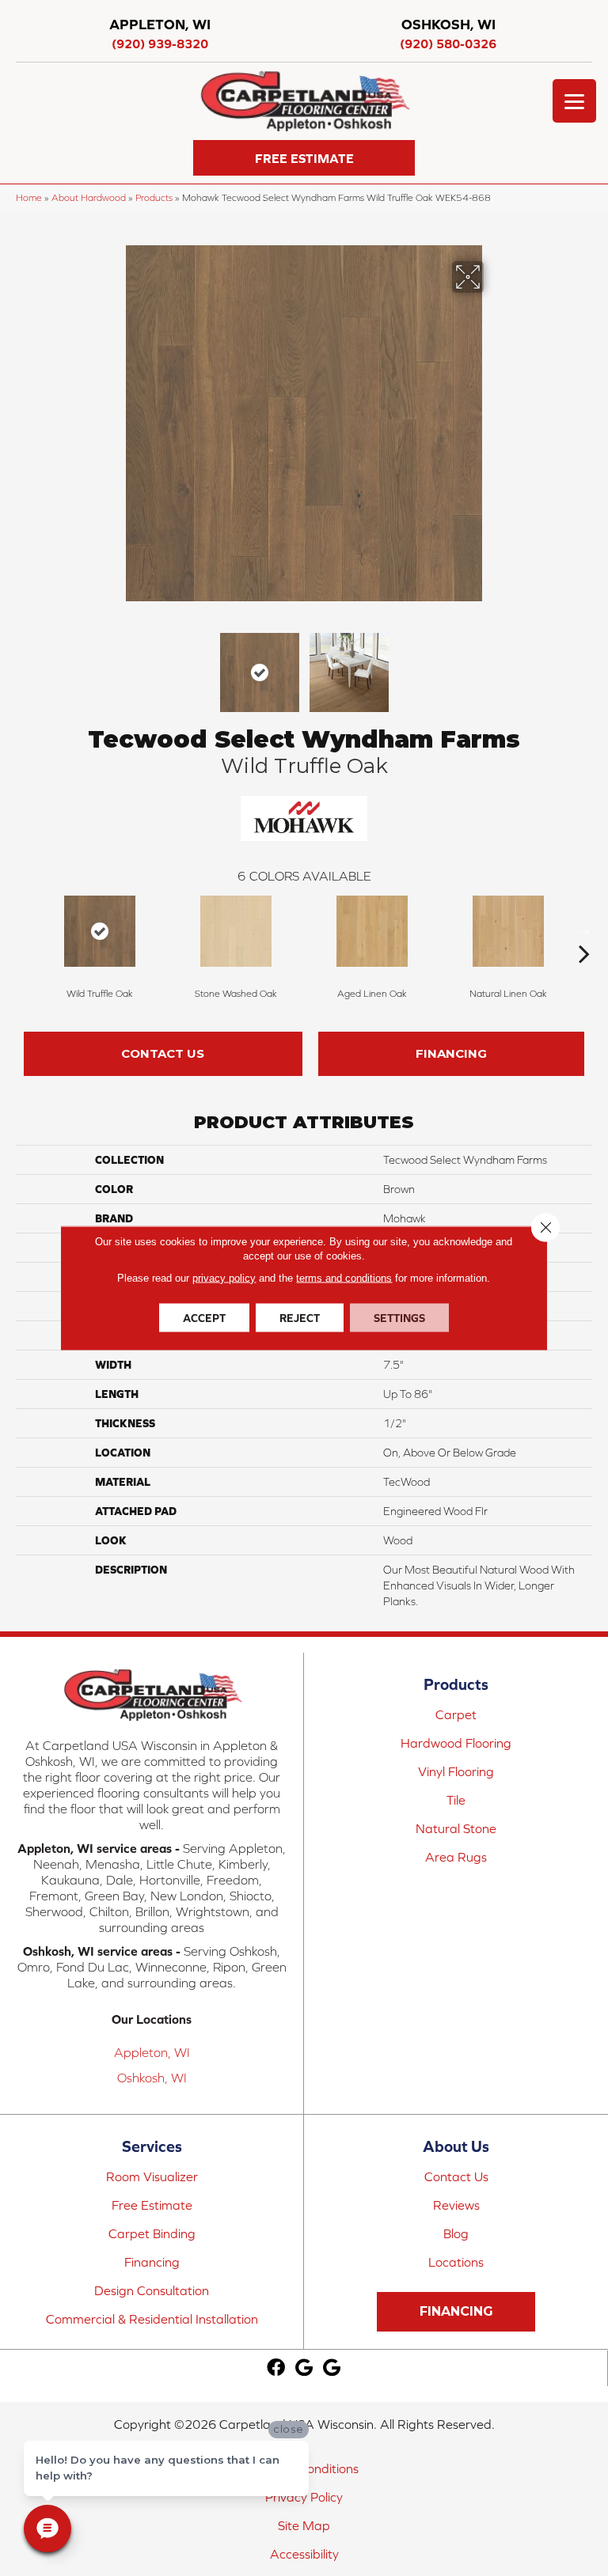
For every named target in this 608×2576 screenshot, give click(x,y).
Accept (204, 1318)
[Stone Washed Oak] (236, 931)
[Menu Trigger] (574, 101)
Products (154, 197)
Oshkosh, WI (152, 2078)
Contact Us (163, 1053)
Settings (399, 1318)
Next (494, 665)
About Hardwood (89, 197)
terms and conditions (344, 1278)
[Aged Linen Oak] (372, 931)
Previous (114, 665)
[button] (304, 158)
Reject (300, 1318)
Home (29, 197)
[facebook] (276, 2368)
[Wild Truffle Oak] (100, 931)
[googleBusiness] (304, 2368)
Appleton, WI (152, 2052)
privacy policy (224, 1278)
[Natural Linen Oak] (508, 931)
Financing (451, 1053)
